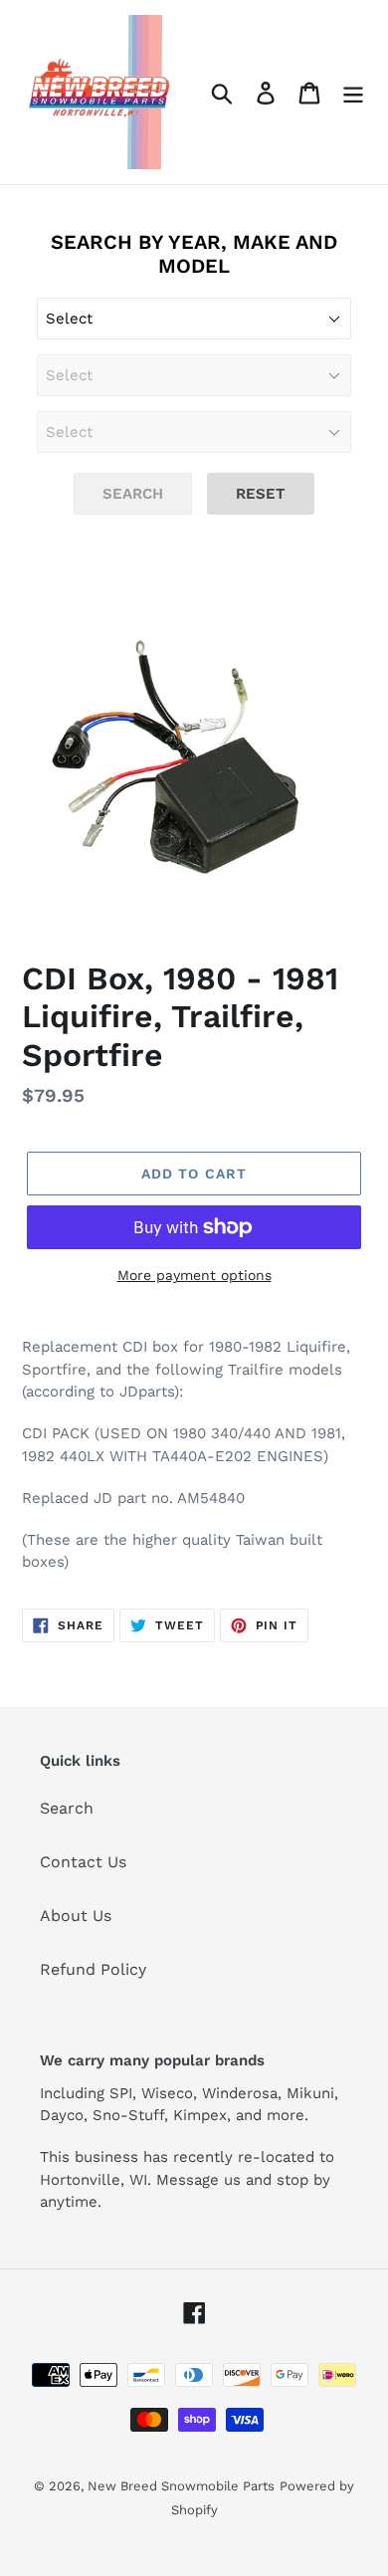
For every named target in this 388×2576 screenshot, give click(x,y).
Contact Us (83, 1862)
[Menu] (353, 92)
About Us (76, 1916)
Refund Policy (93, 1969)
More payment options (194, 1275)
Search (67, 1808)
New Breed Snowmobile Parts (181, 2486)
